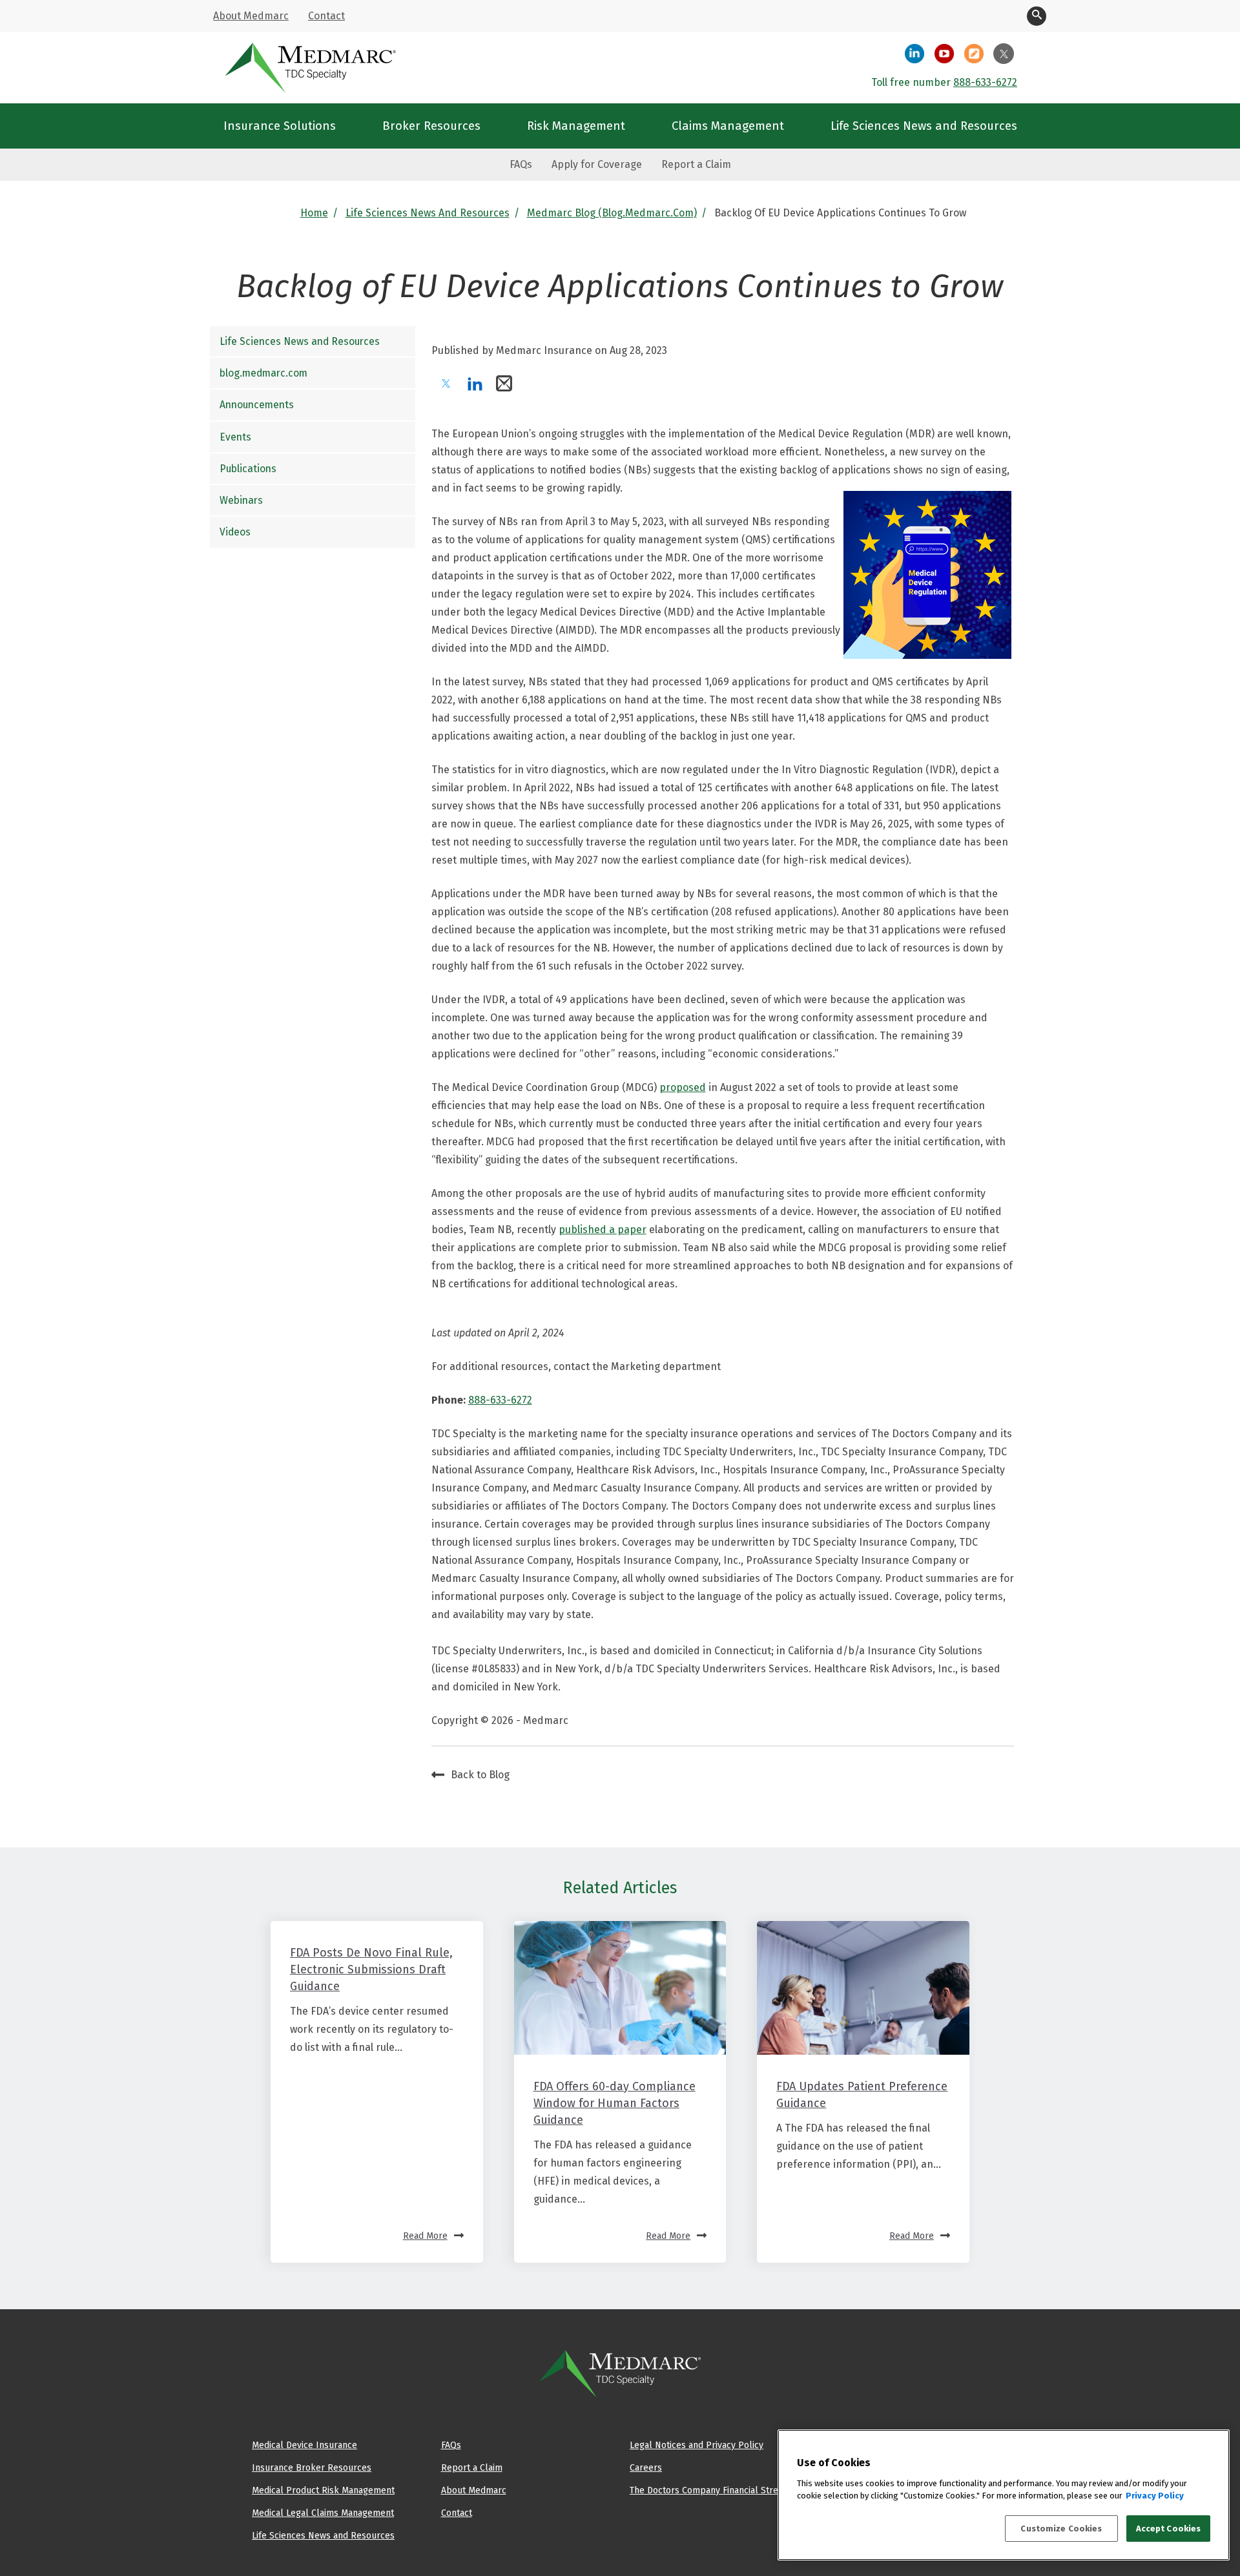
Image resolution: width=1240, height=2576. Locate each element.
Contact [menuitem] (326, 16)
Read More (425, 2236)
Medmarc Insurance (544, 350)
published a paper (603, 1230)
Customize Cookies (1061, 2529)
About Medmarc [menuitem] (251, 16)
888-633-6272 (985, 82)
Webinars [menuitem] (241, 500)
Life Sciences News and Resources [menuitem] (924, 126)
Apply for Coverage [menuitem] (597, 164)
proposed (683, 1087)
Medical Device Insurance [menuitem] (305, 2445)
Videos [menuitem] (235, 532)
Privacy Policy (1155, 2496)
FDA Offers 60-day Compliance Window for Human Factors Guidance (615, 2103)
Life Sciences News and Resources (428, 213)
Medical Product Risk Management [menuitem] (323, 2490)
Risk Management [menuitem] (576, 126)
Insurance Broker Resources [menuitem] (312, 2467)
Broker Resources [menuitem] (431, 126)
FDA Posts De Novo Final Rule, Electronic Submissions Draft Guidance (371, 1969)
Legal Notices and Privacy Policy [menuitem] (697, 2445)
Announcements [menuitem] (257, 405)
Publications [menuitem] (248, 469)
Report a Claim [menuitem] (696, 164)
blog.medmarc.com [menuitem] (263, 373)
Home (314, 213)
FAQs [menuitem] (521, 164)
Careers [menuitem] (646, 2467)
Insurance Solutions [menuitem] (280, 126)
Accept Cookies (1169, 2529)
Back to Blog (480, 1775)
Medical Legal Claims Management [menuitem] (323, 2513)
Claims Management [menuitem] (728, 126)
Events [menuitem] (235, 437)
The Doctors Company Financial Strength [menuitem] (713, 2490)
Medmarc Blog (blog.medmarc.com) (612, 213)
